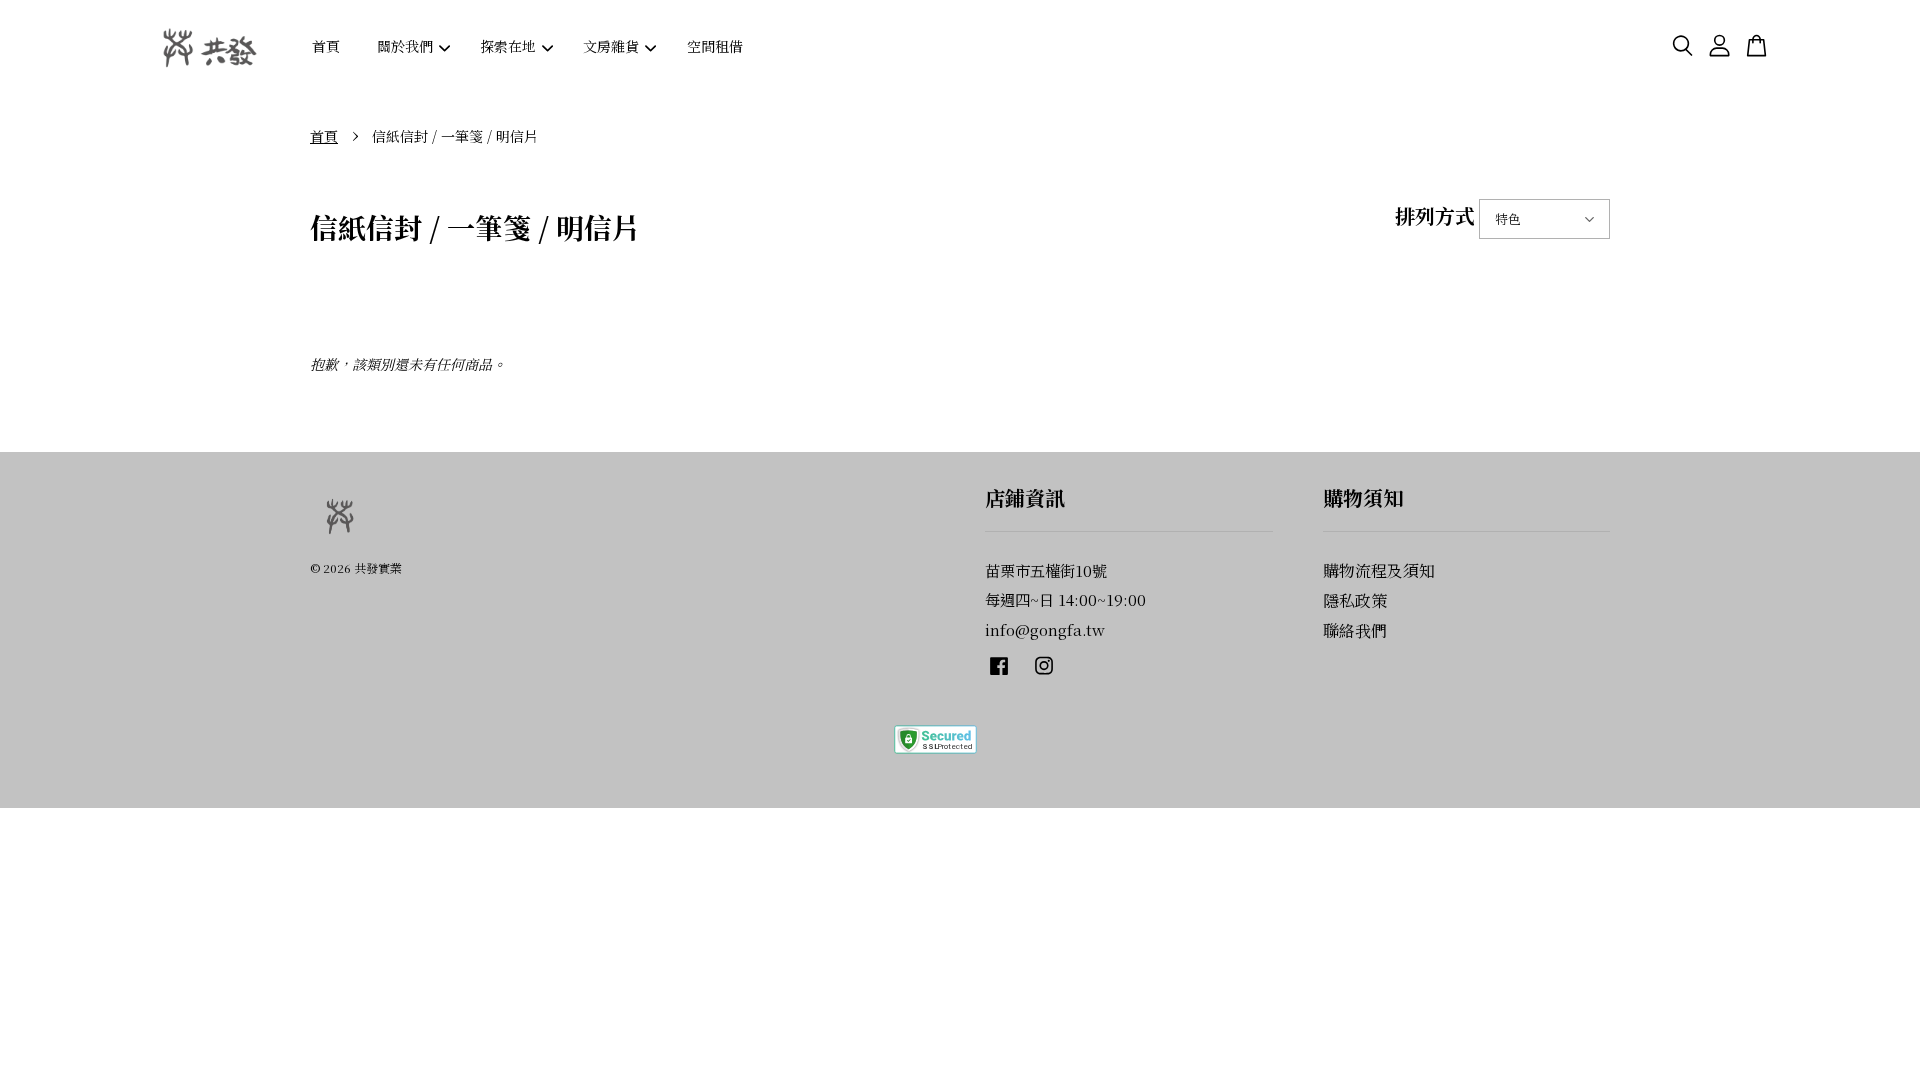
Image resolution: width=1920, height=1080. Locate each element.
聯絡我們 (1355, 630)
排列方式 (1435, 215)
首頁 (326, 46)
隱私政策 (1355, 600)
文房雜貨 (611, 46)
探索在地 (508, 46)
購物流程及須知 (1379, 570)
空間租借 (715, 46)
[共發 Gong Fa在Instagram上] (1044, 674)
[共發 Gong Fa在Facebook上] (999, 674)
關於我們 (405, 46)
